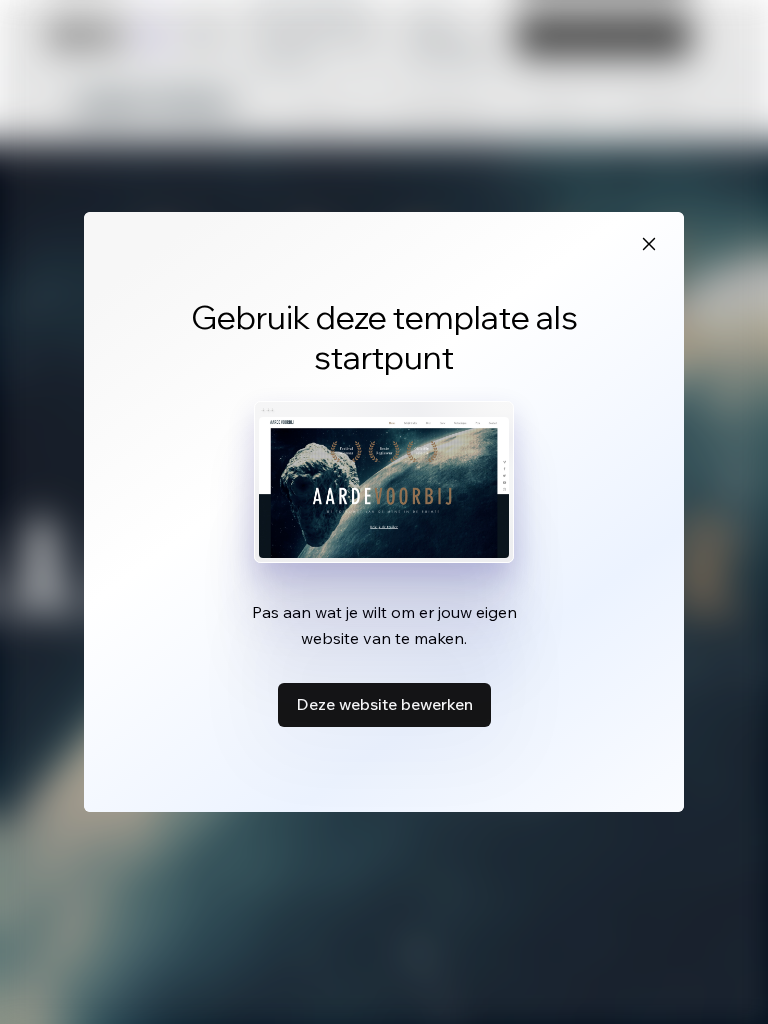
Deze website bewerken (384, 704)
